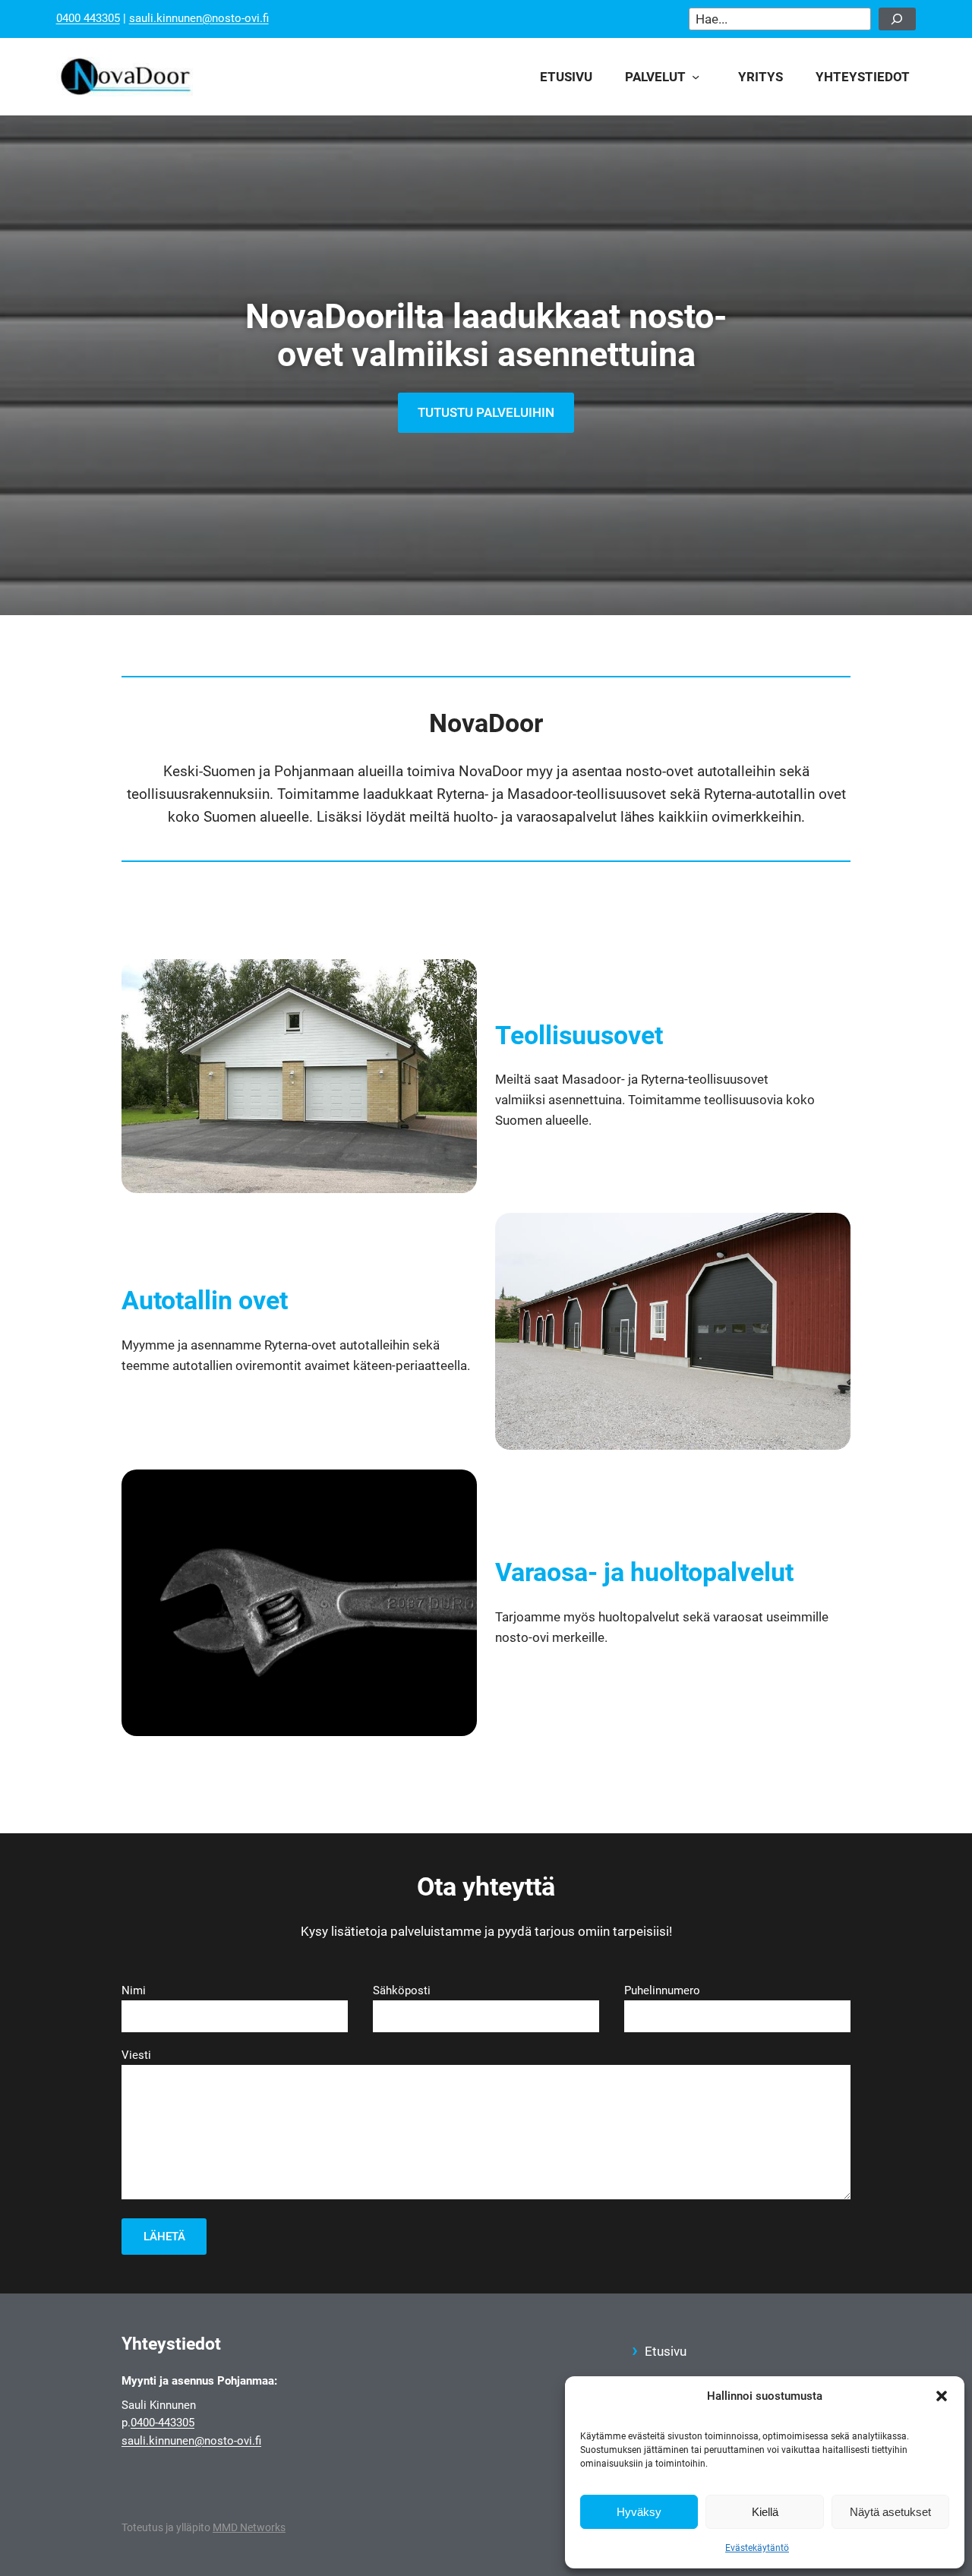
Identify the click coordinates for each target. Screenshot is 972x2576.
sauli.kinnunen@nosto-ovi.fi (199, 18)
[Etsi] (898, 19)
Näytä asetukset (890, 2512)
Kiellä (765, 2512)
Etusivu (666, 2351)
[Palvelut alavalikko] (700, 77)
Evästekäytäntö (757, 2548)
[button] (942, 2396)
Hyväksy (639, 2512)
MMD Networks (249, 2527)
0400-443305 (163, 2423)
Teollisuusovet (579, 1035)
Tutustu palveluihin (486, 412)
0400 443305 (88, 18)
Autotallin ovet (205, 1300)
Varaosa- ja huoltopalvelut (644, 1572)
